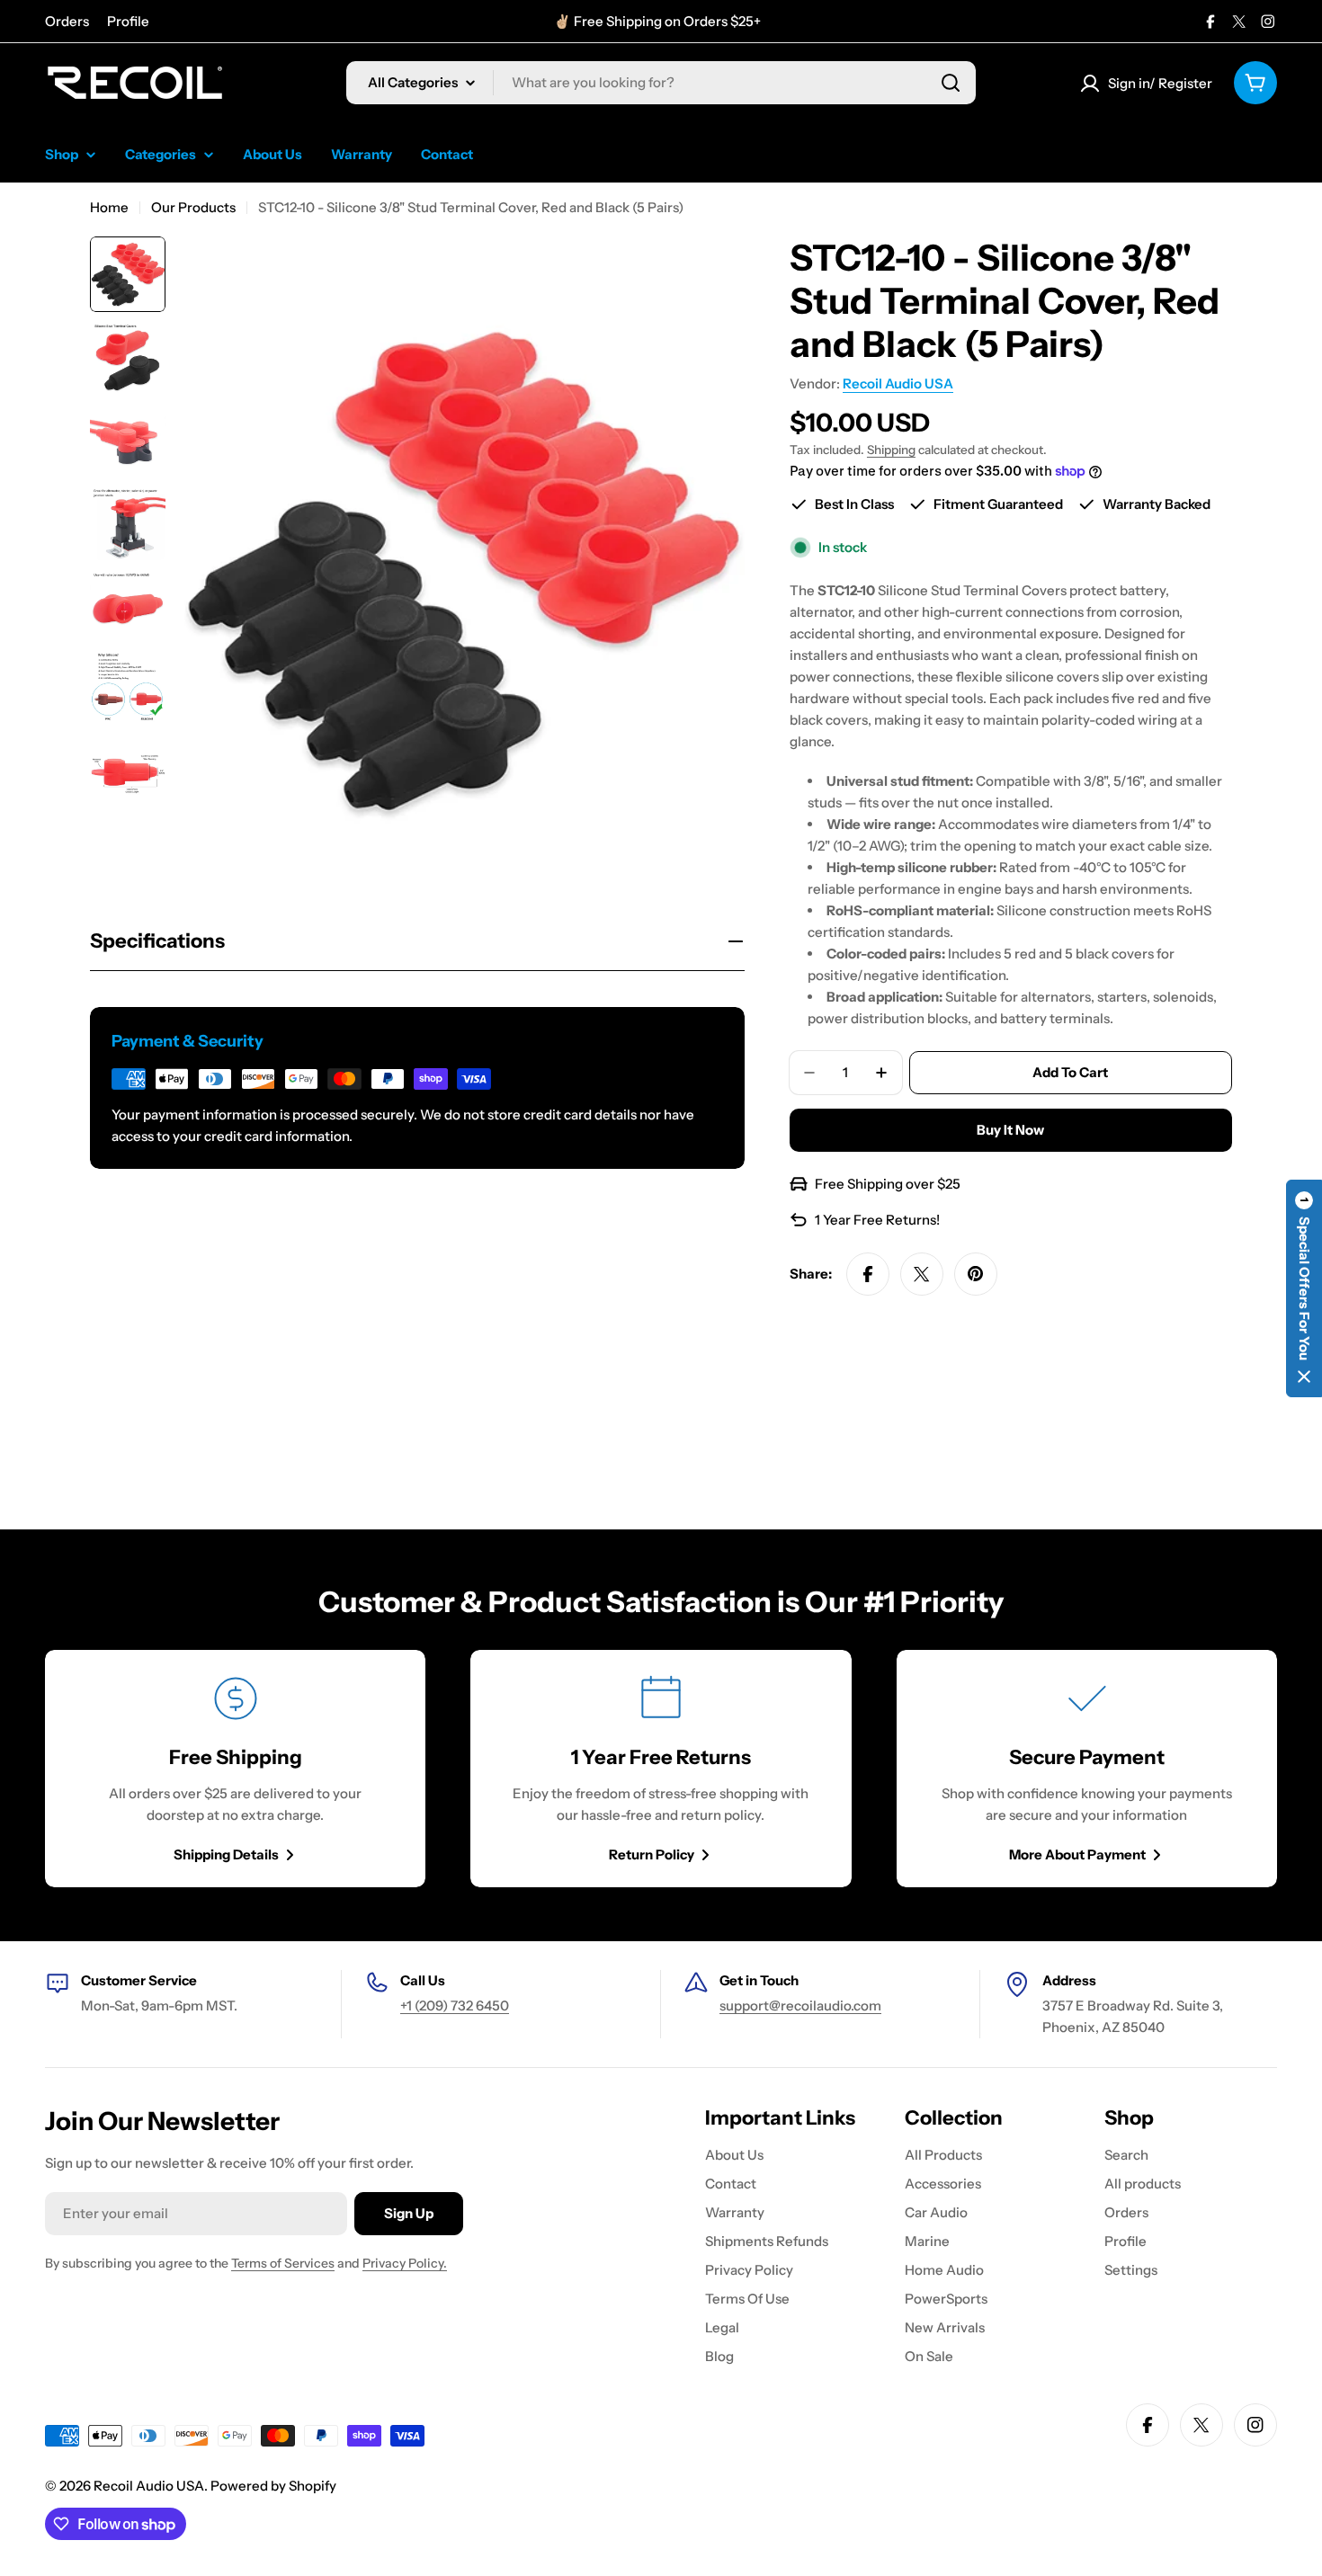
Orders (67, 21)
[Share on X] (922, 1274)
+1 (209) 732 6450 (455, 2006)
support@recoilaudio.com (800, 2006)
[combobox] (661, 83)
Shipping (891, 450)
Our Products (193, 207)
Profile (128, 21)
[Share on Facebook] (868, 1274)
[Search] (951, 83)
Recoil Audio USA (898, 383)
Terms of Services (283, 2263)
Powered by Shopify (273, 2486)
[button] (1304, 1288)
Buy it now (1010, 1130)
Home (109, 207)
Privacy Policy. (405, 2263)
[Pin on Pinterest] (976, 1274)
